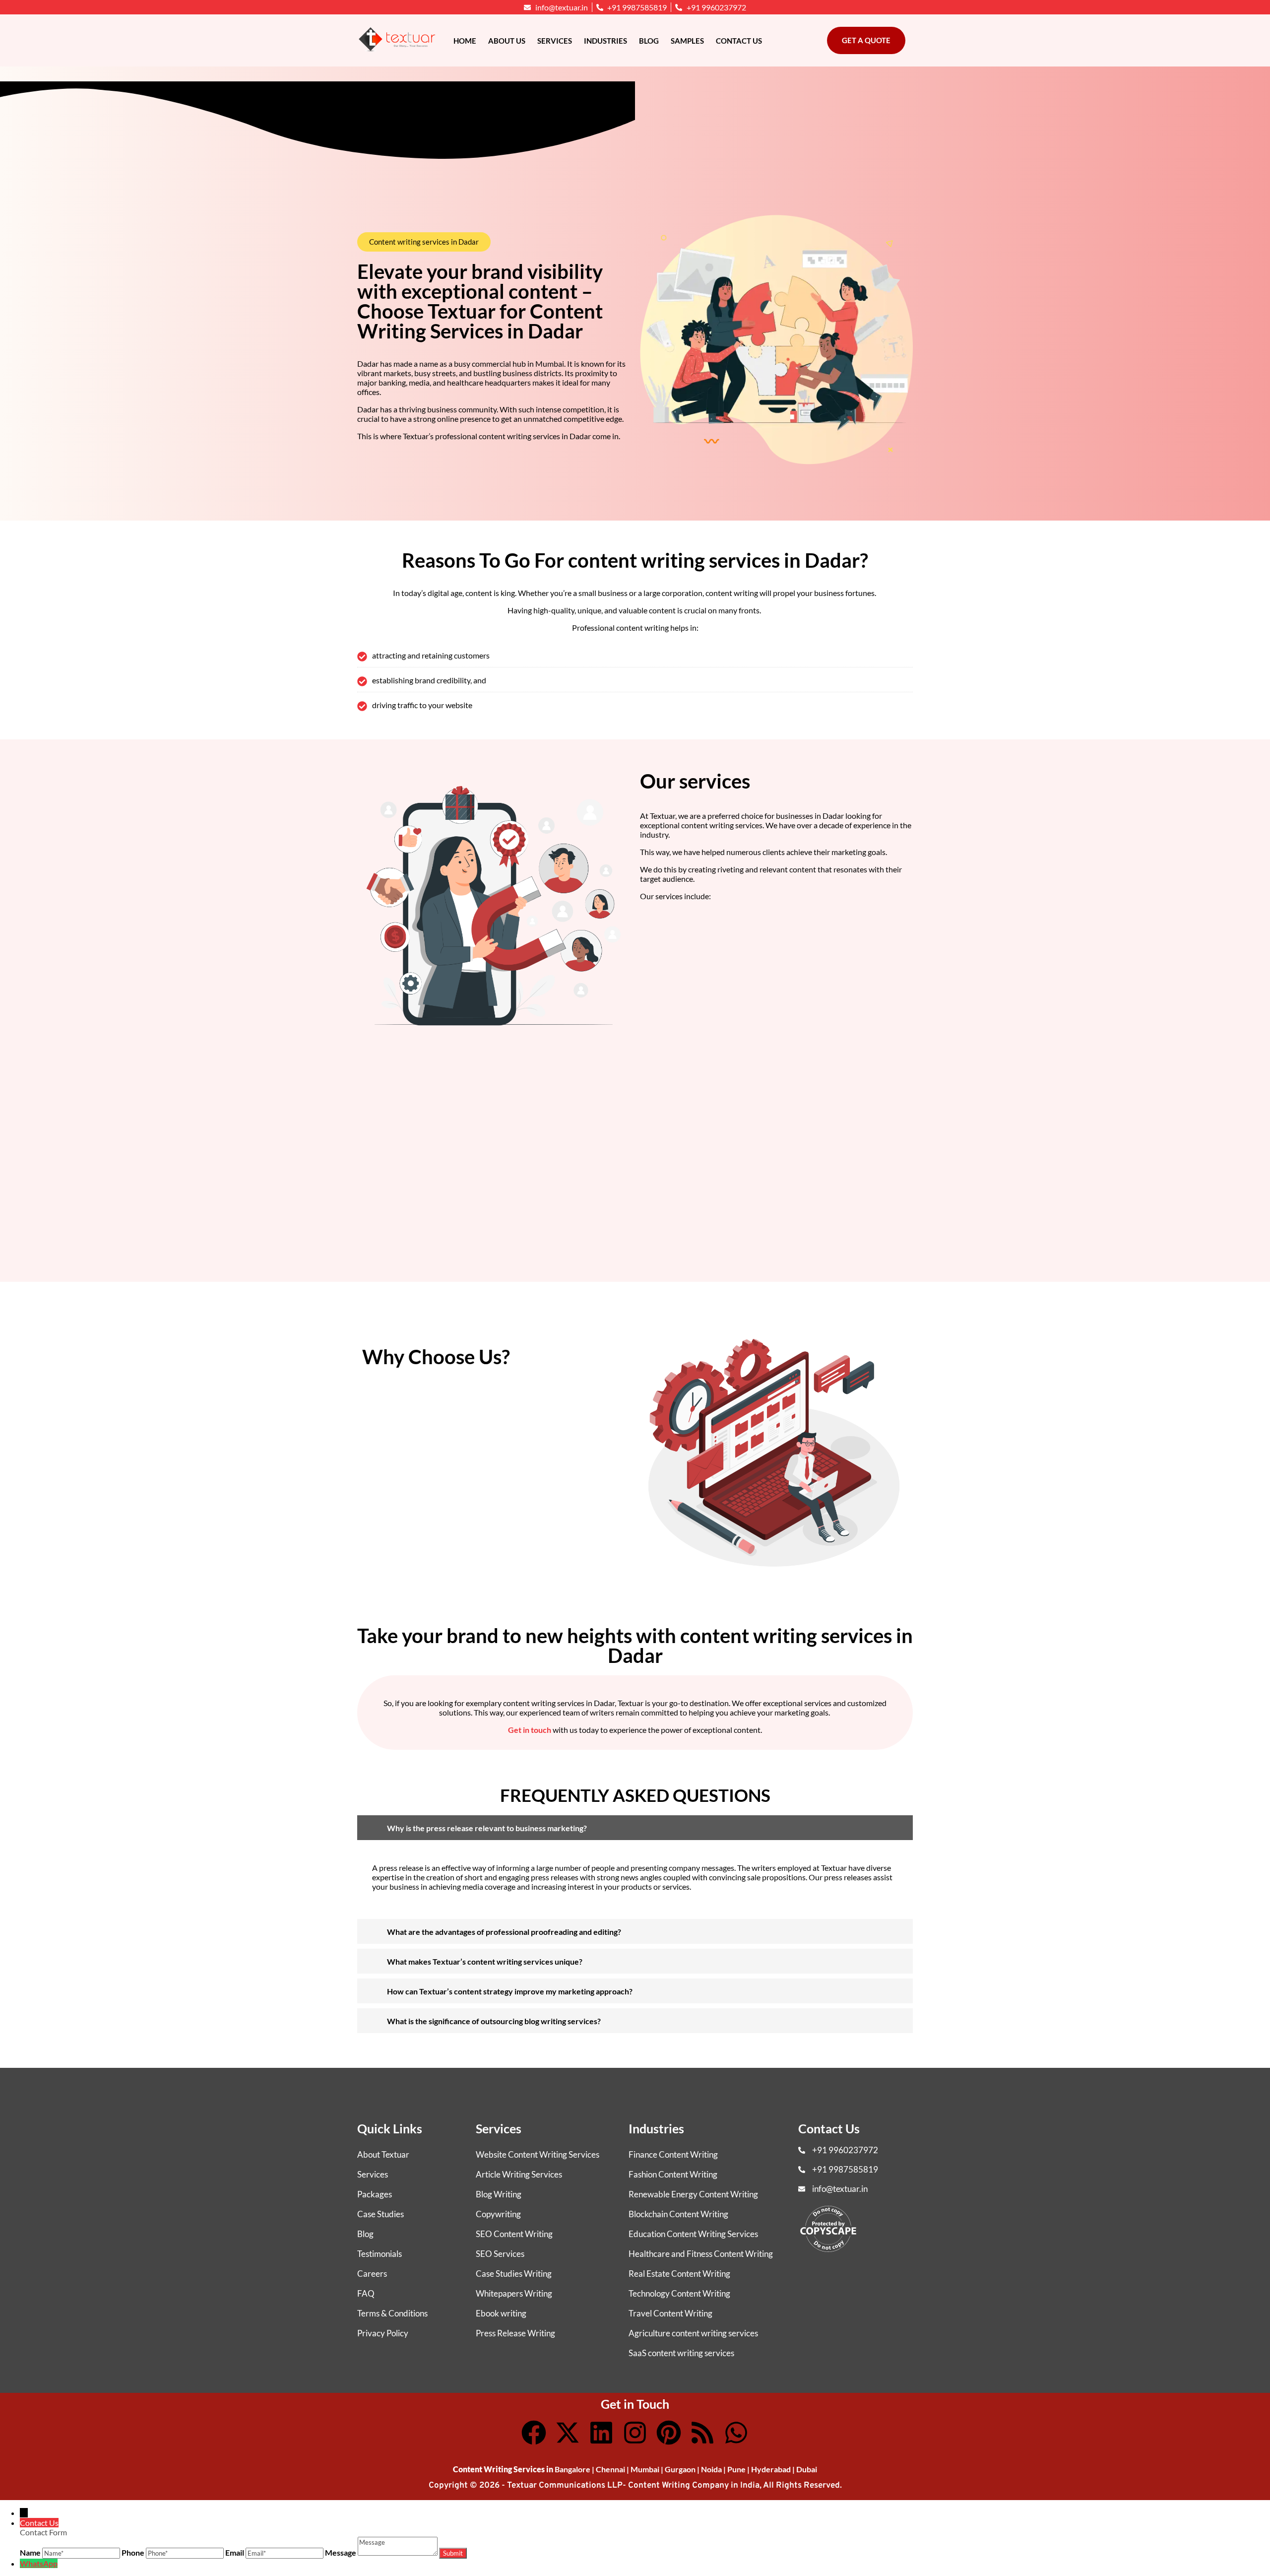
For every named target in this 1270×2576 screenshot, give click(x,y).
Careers (372, 2274)
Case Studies (381, 2214)
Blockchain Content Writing (678, 2214)
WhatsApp (39, 2563)
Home (465, 41)
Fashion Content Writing (673, 2174)
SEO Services (500, 2254)
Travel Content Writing (670, 2313)
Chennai (610, 2469)
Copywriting (498, 2214)
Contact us (739, 41)
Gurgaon (680, 2469)
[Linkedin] (601, 2433)
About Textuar (383, 2154)
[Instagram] (635, 2433)
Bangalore (572, 2469)
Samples (687, 41)
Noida (711, 2469)
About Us (507, 41)
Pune (736, 2469)
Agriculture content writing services (693, 2333)
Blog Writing (499, 2194)
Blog (649, 41)
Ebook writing (501, 2313)
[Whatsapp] (736, 2433)
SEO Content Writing (514, 2234)
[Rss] (702, 2433)
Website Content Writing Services (538, 2154)
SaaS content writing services (681, 2353)
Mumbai (645, 2469)
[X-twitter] (568, 2433)
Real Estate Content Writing (679, 2274)
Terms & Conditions (392, 2313)
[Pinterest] (669, 2433)
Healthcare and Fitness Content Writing (701, 2254)
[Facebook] (534, 2433)
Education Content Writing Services (693, 2234)
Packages (375, 2194)
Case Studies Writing (514, 2274)
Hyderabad (771, 2469)
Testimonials (380, 2254)
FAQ (366, 2293)
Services (555, 41)
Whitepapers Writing (514, 2293)
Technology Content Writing (679, 2293)
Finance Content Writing (673, 2154)
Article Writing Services (519, 2174)
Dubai (807, 2469)
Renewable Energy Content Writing (693, 2194)
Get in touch (530, 1730)
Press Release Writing (515, 2333)
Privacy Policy (383, 2333)
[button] (424, 242)
